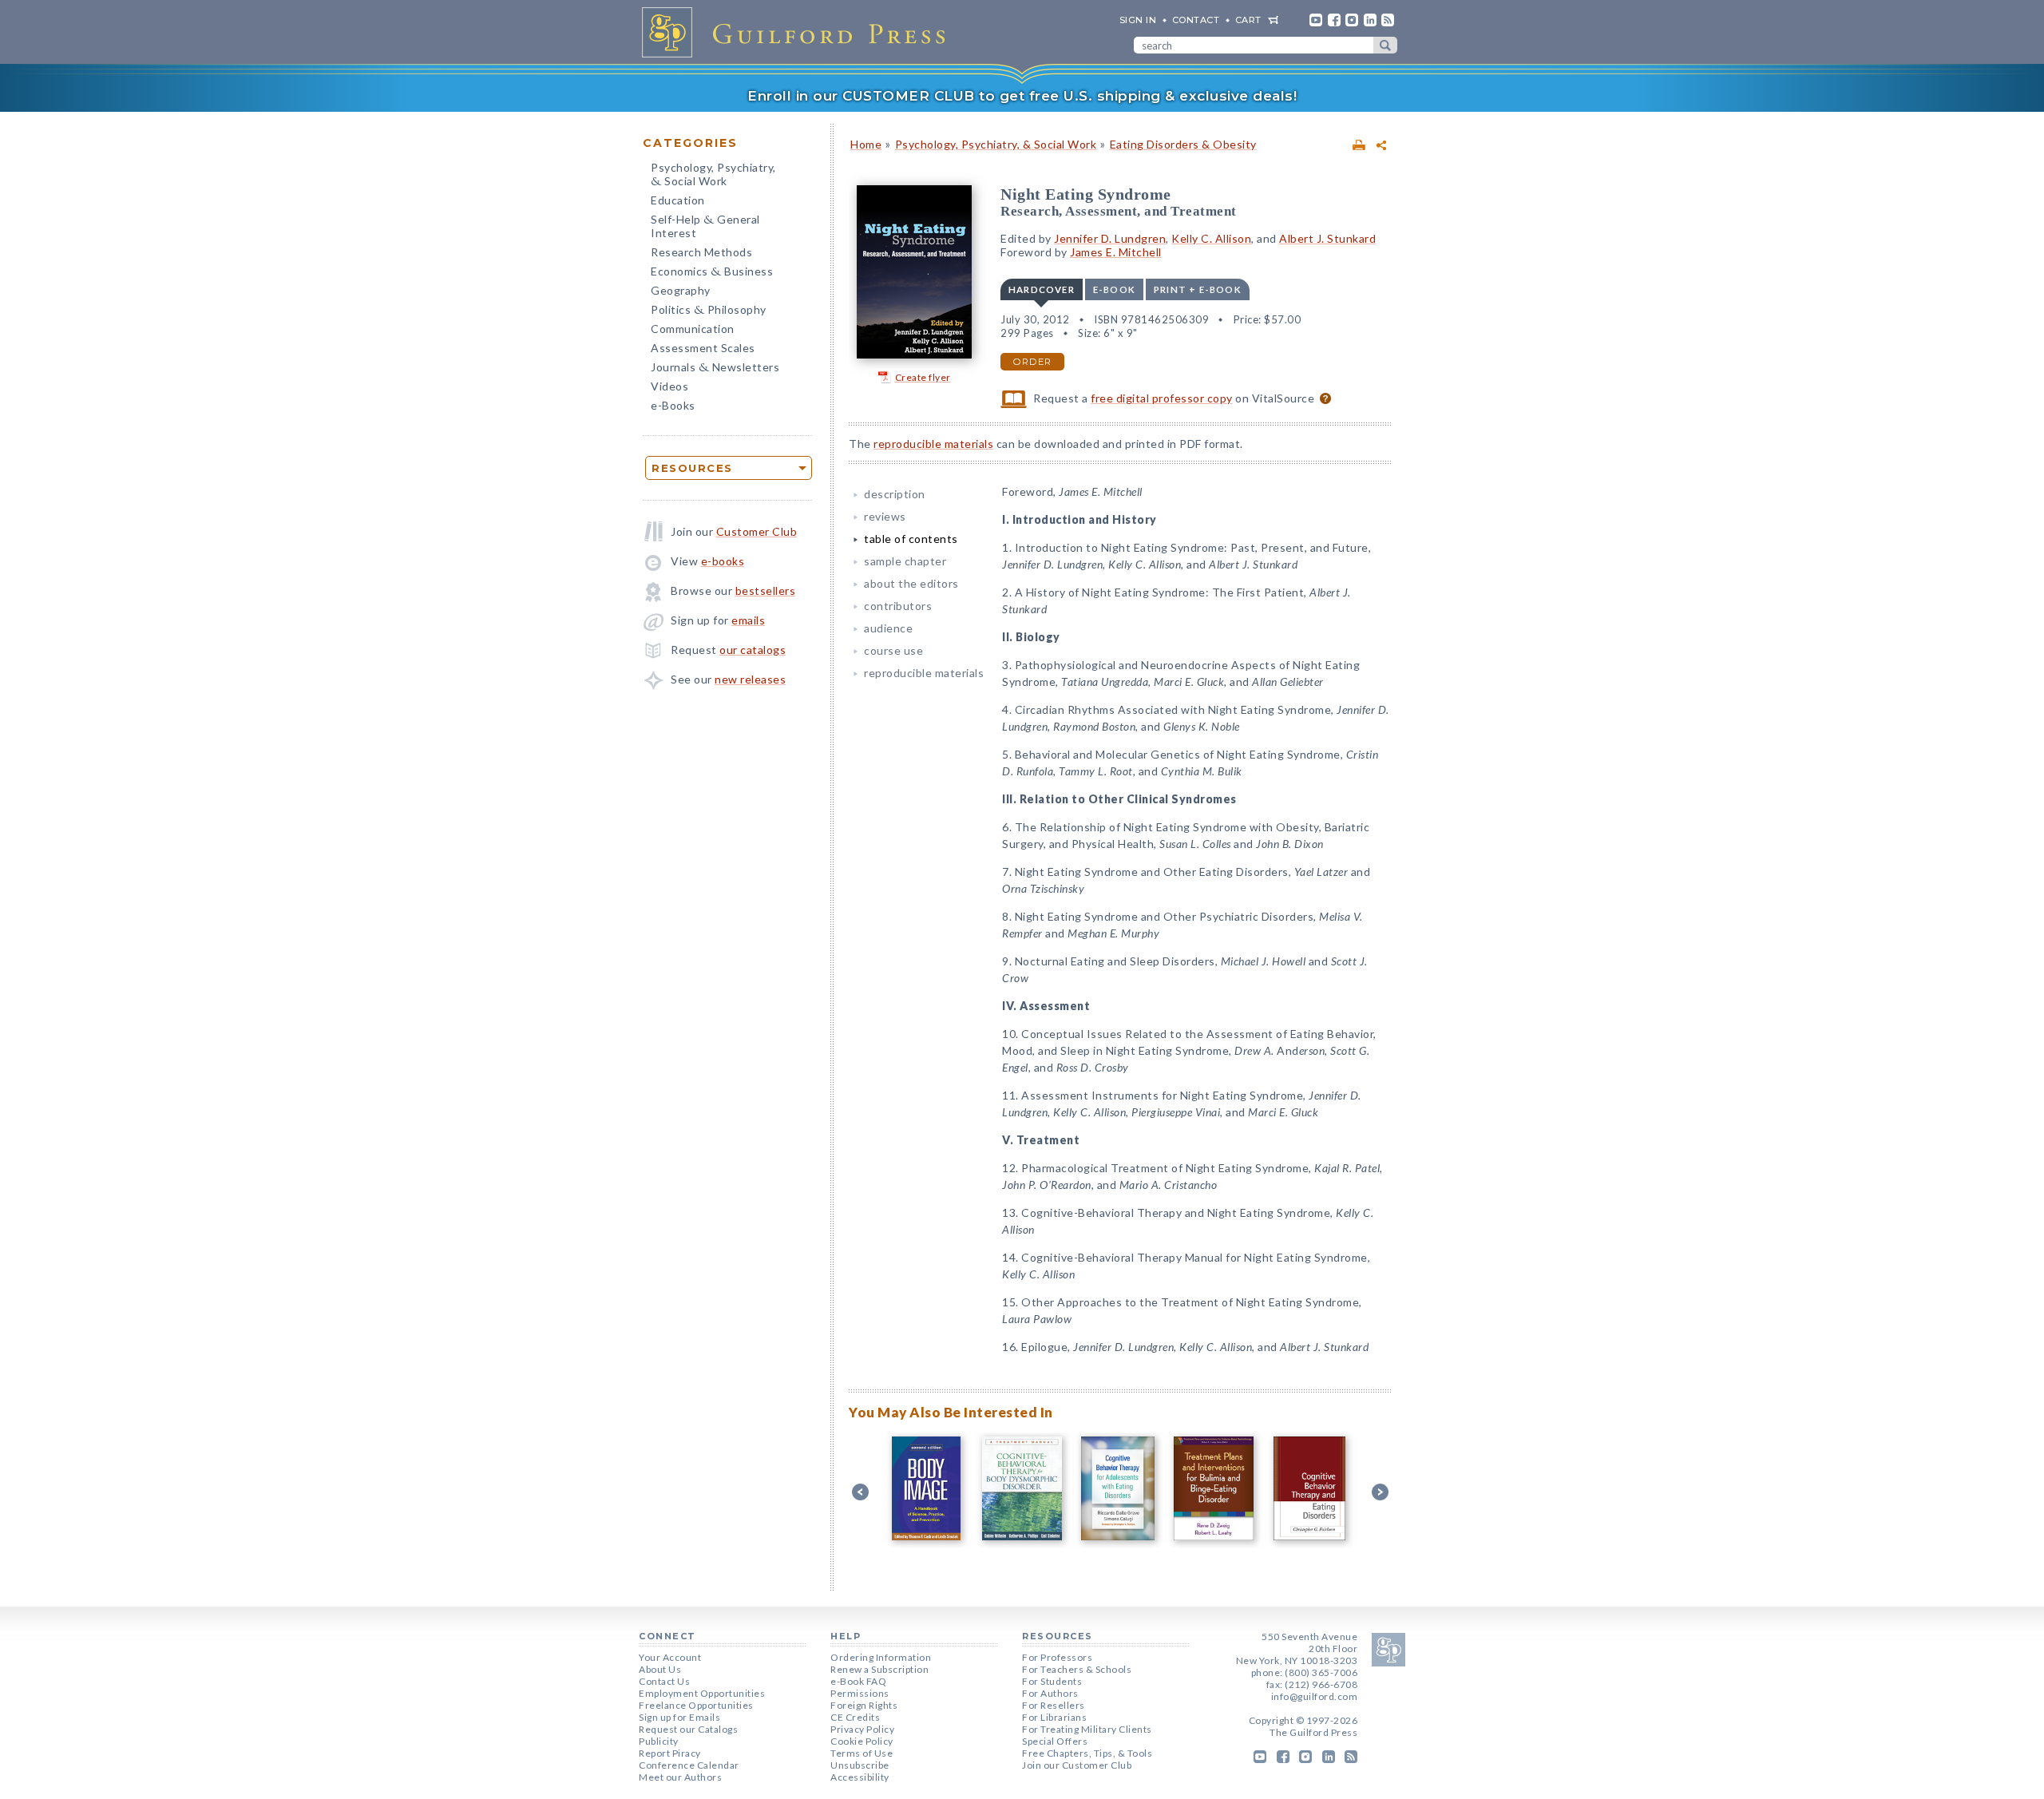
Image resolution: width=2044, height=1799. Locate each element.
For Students (1052, 1681)
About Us (660, 1669)
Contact (1196, 20)
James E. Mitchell (1116, 252)
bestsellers (766, 590)
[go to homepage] (798, 32)
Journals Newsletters (715, 369)
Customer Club (757, 531)
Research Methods (701, 252)
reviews (885, 516)
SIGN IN (1138, 20)
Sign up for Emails (679, 1717)
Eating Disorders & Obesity (1183, 144)
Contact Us (664, 1681)
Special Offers (1055, 1741)
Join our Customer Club (1077, 1765)
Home (866, 144)
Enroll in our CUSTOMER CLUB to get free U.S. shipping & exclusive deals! (1022, 96)
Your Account (670, 1657)
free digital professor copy (1162, 398)
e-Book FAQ (858, 1681)
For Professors (1057, 1657)
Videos (669, 386)
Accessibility (860, 1777)
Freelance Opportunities (696, 1705)
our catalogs (753, 650)
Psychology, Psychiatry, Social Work (713, 176)
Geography (681, 290)
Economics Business (712, 273)
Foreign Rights (864, 1705)
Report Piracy (670, 1753)
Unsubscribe (860, 1765)
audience (888, 628)
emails (748, 620)
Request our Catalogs (688, 1729)
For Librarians (1054, 1717)
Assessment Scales (703, 348)
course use (893, 650)
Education (678, 200)
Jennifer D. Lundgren (1110, 238)
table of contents (911, 539)
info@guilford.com (1315, 1696)
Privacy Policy (862, 1729)
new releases (750, 679)
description (895, 494)
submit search (1385, 45)
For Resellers (1054, 1705)
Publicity (659, 1741)
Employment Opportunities (702, 1693)
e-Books (673, 405)
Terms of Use (862, 1753)
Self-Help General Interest (705, 226)
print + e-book (1198, 289)
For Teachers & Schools (1077, 1669)
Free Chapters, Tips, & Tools (1087, 1753)
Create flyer (923, 377)
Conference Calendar (689, 1765)
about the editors (911, 583)
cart (1248, 20)
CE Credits (855, 1717)
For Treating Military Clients (1087, 1729)
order (1032, 362)
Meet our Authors (680, 1777)
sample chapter (905, 561)
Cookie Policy (862, 1741)
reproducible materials (933, 444)
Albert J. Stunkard (1327, 238)
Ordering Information (881, 1657)
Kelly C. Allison (1211, 238)
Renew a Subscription (879, 1669)
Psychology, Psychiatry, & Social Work (996, 144)
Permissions (860, 1693)
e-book (1114, 289)
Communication (693, 329)
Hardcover (1042, 289)
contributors (898, 606)
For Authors (1050, 1693)
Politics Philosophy (709, 311)
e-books (723, 561)
